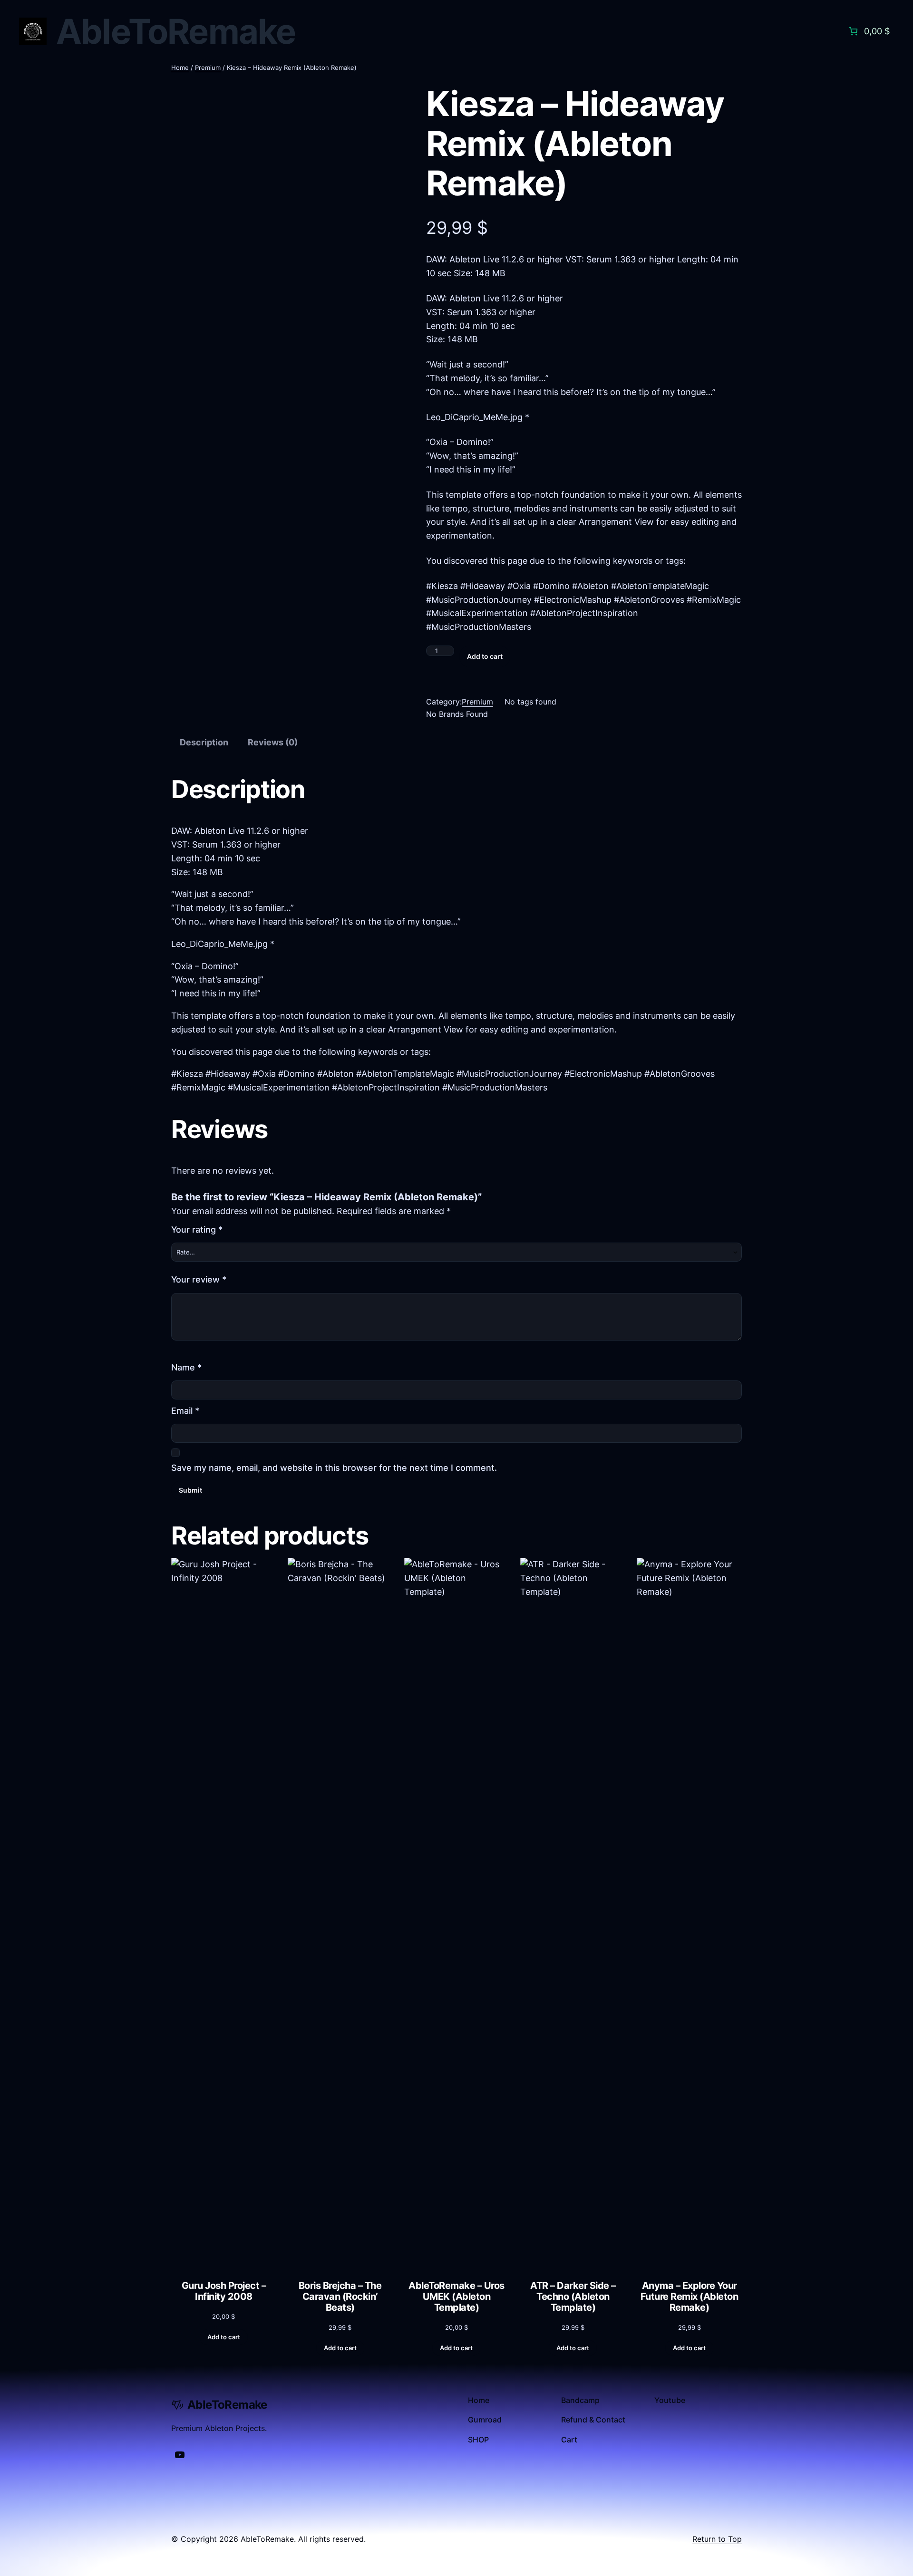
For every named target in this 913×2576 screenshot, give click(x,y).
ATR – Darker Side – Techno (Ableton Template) (573, 2297)
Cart (569, 2440)
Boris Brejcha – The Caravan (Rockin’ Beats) (340, 2297)
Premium (208, 68)
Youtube (670, 2400)
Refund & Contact (593, 2420)
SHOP (478, 2440)
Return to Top (717, 2539)
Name (186, 1367)
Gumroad (485, 2420)
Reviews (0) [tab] (273, 742)
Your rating (197, 1230)
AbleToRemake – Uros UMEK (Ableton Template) (456, 2297)
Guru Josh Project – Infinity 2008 (224, 2291)
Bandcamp (580, 2400)
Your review (199, 1279)
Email (185, 1411)
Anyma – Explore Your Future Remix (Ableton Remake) (690, 2297)
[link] (868, 31)
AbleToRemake (176, 31)
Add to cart (485, 656)
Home (180, 68)
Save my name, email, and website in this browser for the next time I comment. (334, 1468)
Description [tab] (204, 742)
